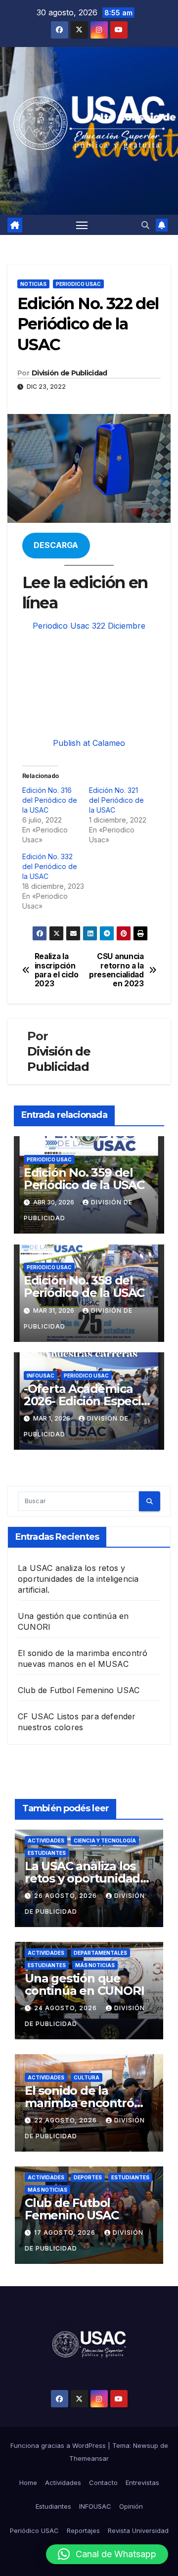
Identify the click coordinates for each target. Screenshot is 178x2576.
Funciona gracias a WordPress (59, 2445)
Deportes (88, 2177)
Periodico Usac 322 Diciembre (89, 626)
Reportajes (83, 2530)
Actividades (46, 1840)
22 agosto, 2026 (67, 2120)
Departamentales (100, 1953)
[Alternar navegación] (82, 225)
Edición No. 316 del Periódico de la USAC (50, 800)
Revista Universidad (138, 2530)
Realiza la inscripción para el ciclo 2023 (57, 970)
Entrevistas (142, 2483)
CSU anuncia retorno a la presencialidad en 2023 (116, 970)
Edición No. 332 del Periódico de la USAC (50, 866)
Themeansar (89, 2458)
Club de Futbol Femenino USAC (79, 1690)
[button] (145, 225)
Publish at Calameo (89, 743)
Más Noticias (95, 1965)
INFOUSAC (41, 1376)
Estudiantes (47, 1853)
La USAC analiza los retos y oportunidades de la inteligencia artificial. (78, 1579)
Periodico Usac (78, 284)
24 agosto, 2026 (67, 2008)
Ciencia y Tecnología (105, 1840)
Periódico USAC (34, 2530)
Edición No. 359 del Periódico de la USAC (84, 1179)
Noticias (33, 284)
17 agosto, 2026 (66, 2232)
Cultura (87, 2077)
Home (28, 2483)
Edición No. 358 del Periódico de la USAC (84, 1287)
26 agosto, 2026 (67, 1896)
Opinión (131, 2506)
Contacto (103, 2483)
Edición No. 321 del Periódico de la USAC (116, 800)
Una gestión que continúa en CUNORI (84, 1984)
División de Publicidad (69, 373)
